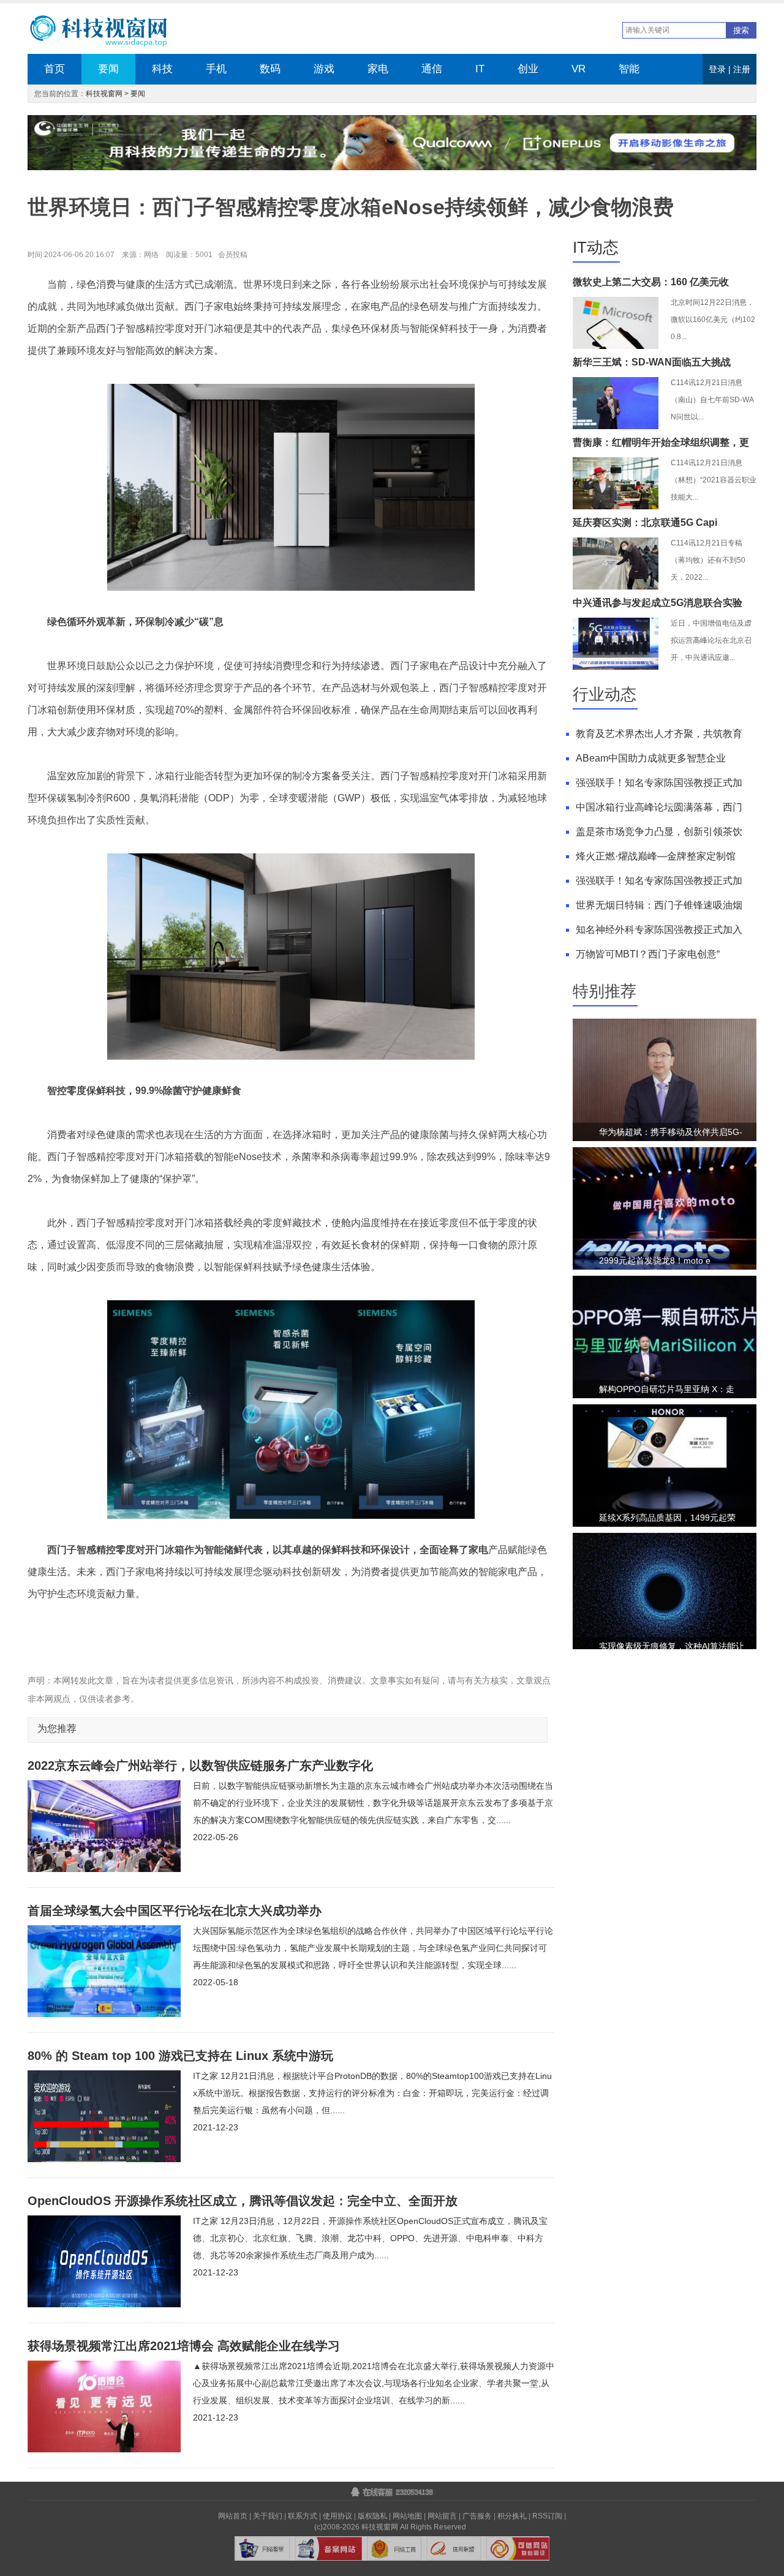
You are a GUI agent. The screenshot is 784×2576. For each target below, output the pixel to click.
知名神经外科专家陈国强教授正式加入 (659, 930)
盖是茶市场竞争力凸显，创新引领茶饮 (659, 832)
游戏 (324, 69)
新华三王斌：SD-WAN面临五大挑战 (652, 362)
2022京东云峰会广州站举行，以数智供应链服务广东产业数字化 (200, 1765)
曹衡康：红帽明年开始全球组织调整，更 (661, 442)
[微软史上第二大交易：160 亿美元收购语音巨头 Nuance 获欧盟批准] (616, 346)
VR (579, 69)
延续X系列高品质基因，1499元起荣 (667, 1518)
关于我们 (268, 2516)
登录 (717, 69)
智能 (629, 69)
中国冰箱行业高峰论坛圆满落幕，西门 (659, 807)
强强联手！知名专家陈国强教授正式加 (659, 783)
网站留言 (442, 2516)
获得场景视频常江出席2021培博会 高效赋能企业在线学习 (184, 2346)
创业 (528, 69)
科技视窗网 (104, 94)
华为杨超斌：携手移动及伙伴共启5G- (671, 1132)
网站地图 (407, 2516)
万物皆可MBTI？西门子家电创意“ (648, 954)
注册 (742, 69)
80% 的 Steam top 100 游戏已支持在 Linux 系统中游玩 (180, 2056)
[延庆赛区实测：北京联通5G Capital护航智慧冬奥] (616, 587)
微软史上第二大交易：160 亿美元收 (651, 282)
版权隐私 (372, 2516)
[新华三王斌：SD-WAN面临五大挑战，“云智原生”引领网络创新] (616, 427)
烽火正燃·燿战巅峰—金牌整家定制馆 (656, 856)
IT (480, 69)
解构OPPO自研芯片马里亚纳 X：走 (667, 1389)
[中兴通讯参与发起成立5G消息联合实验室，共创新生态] (616, 667)
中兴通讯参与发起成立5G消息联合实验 (658, 603)
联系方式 (303, 2516)
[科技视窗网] (108, 32)
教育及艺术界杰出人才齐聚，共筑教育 (659, 734)
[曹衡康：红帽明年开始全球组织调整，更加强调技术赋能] (616, 507)
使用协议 (337, 2516)
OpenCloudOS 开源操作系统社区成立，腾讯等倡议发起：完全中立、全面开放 (243, 2201)
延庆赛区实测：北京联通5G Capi (645, 522)
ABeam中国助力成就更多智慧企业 (651, 758)
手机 (216, 69)
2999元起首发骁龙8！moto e (655, 1260)
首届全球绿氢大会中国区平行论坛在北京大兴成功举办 (175, 1911)
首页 (55, 69)
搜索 (741, 30)
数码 (270, 69)
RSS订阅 (547, 2516)
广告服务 (477, 2516)
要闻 (108, 69)
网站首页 (233, 2516)
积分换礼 (512, 2516)
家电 (378, 69)
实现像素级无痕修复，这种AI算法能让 (672, 1646)
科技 (162, 69)
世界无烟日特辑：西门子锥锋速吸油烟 (659, 905)
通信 (432, 69)
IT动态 (596, 247)
